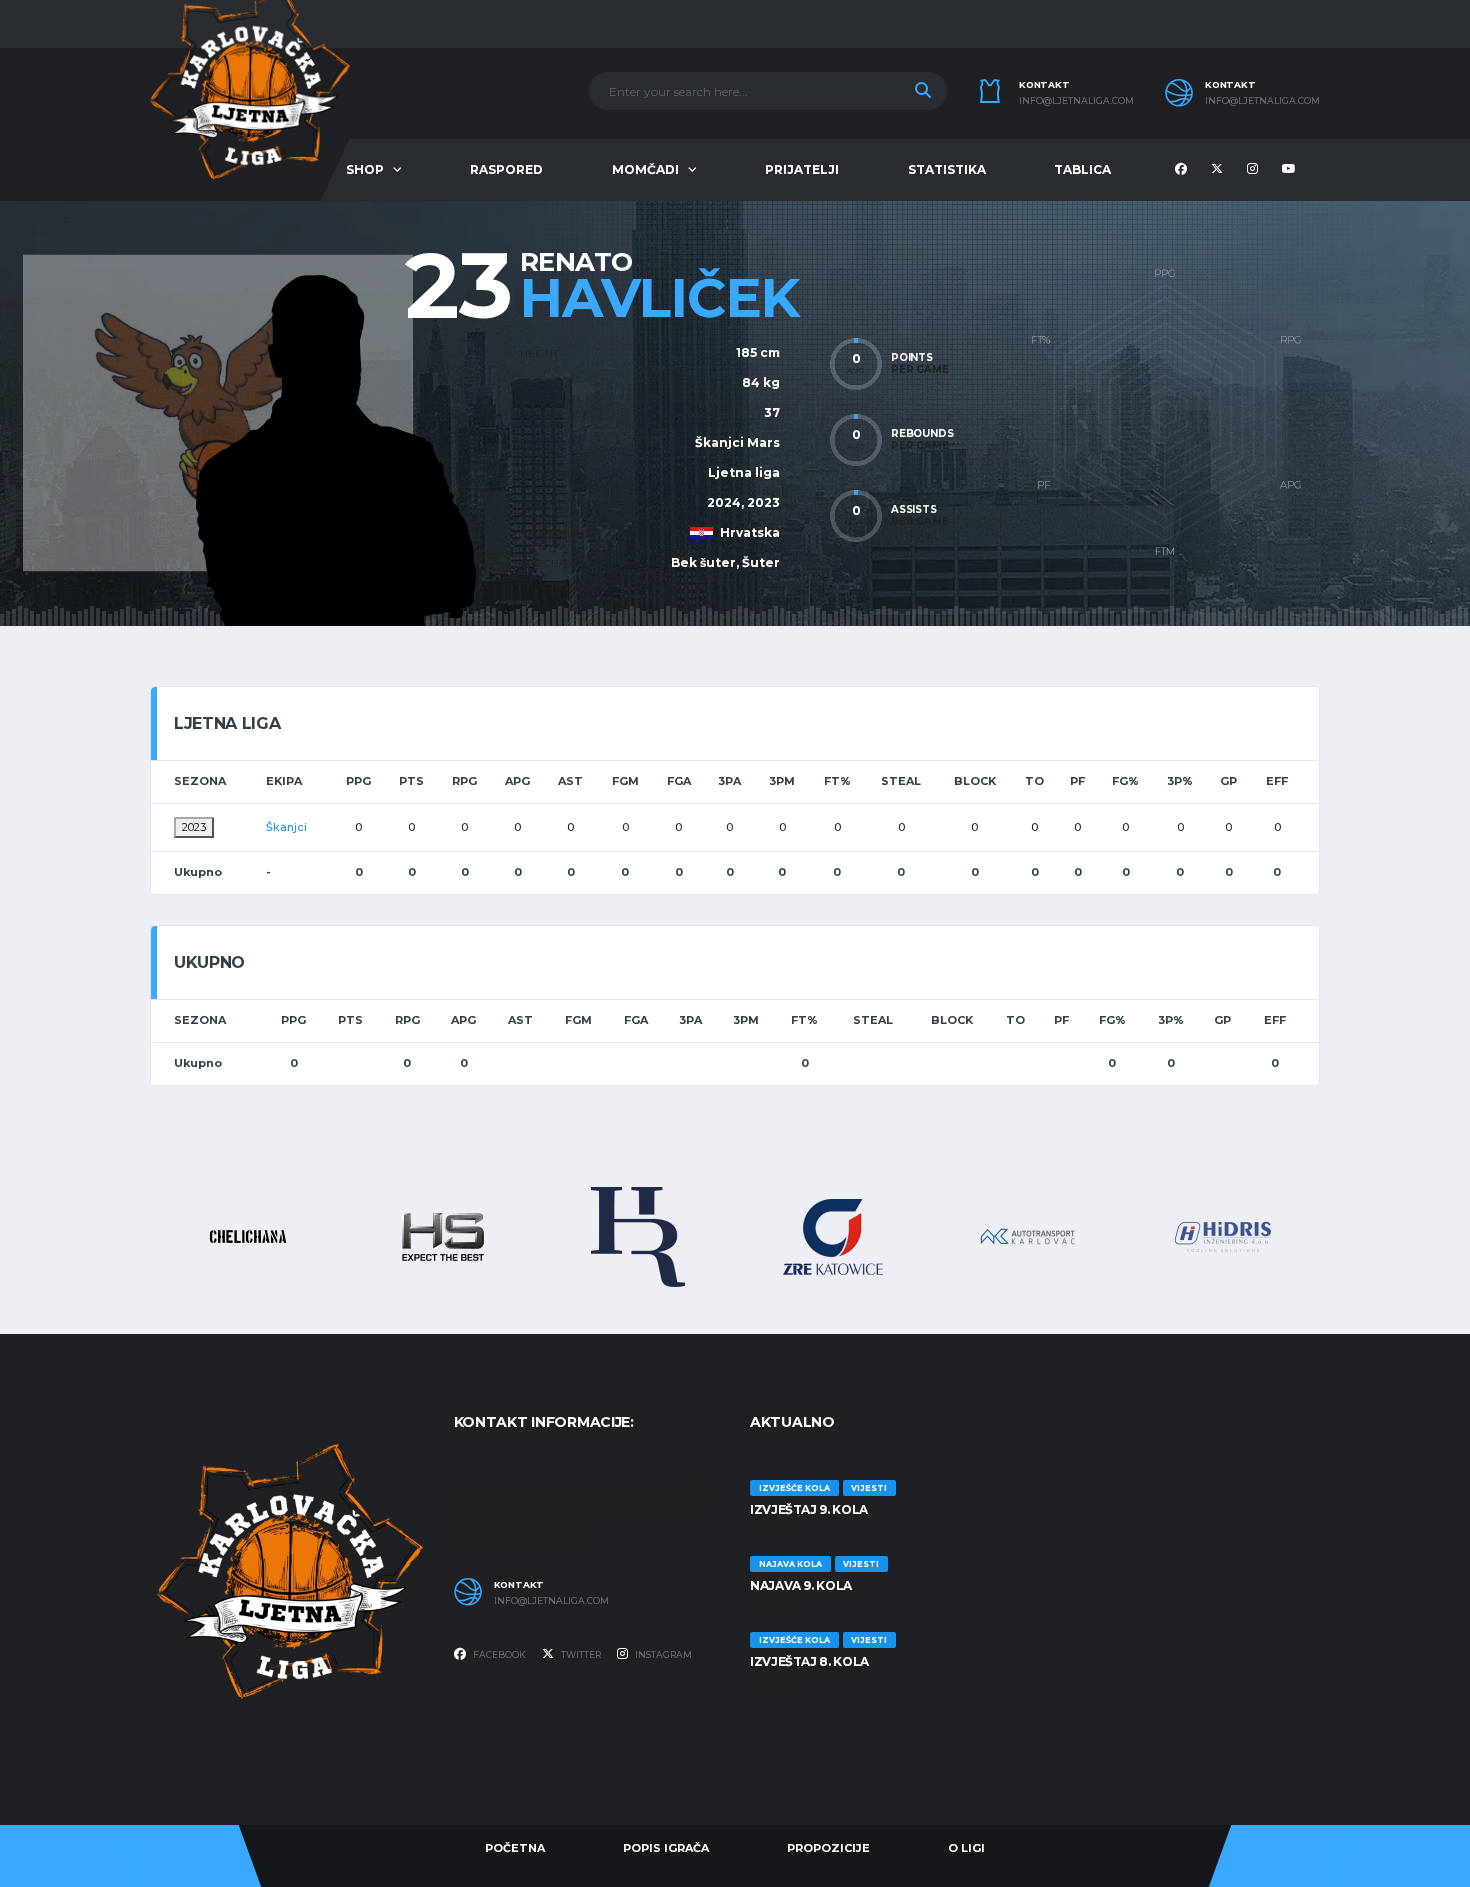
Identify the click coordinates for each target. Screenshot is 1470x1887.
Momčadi (645, 169)
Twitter (580, 1654)
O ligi (966, 1848)
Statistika (947, 169)
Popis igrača (666, 1848)
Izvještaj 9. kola (809, 1509)
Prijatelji (802, 169)
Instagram (662, 1654)
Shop (365, 169)
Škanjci (286, 827)
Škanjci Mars (737, 442)
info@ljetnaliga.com (1076, 101)
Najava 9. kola (801, 1585)
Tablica (1082, 169)
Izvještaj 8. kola (809, 1661)
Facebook (498, 1654)
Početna (515, 1848)
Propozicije (828, 1848)
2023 (194, 827)
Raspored (506, 169)
